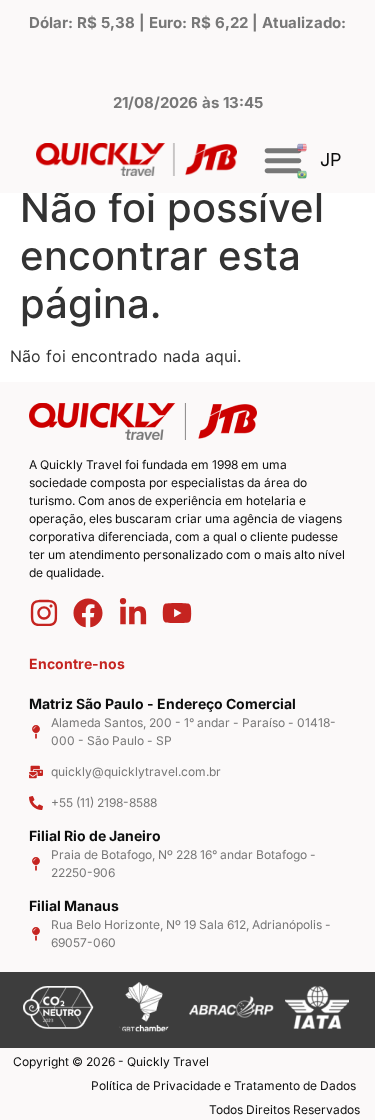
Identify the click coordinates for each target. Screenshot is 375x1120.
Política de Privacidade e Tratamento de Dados (223, 1085)
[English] (303, 146)
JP (331, 159)
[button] (283, 160)
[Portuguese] (303, 173)
